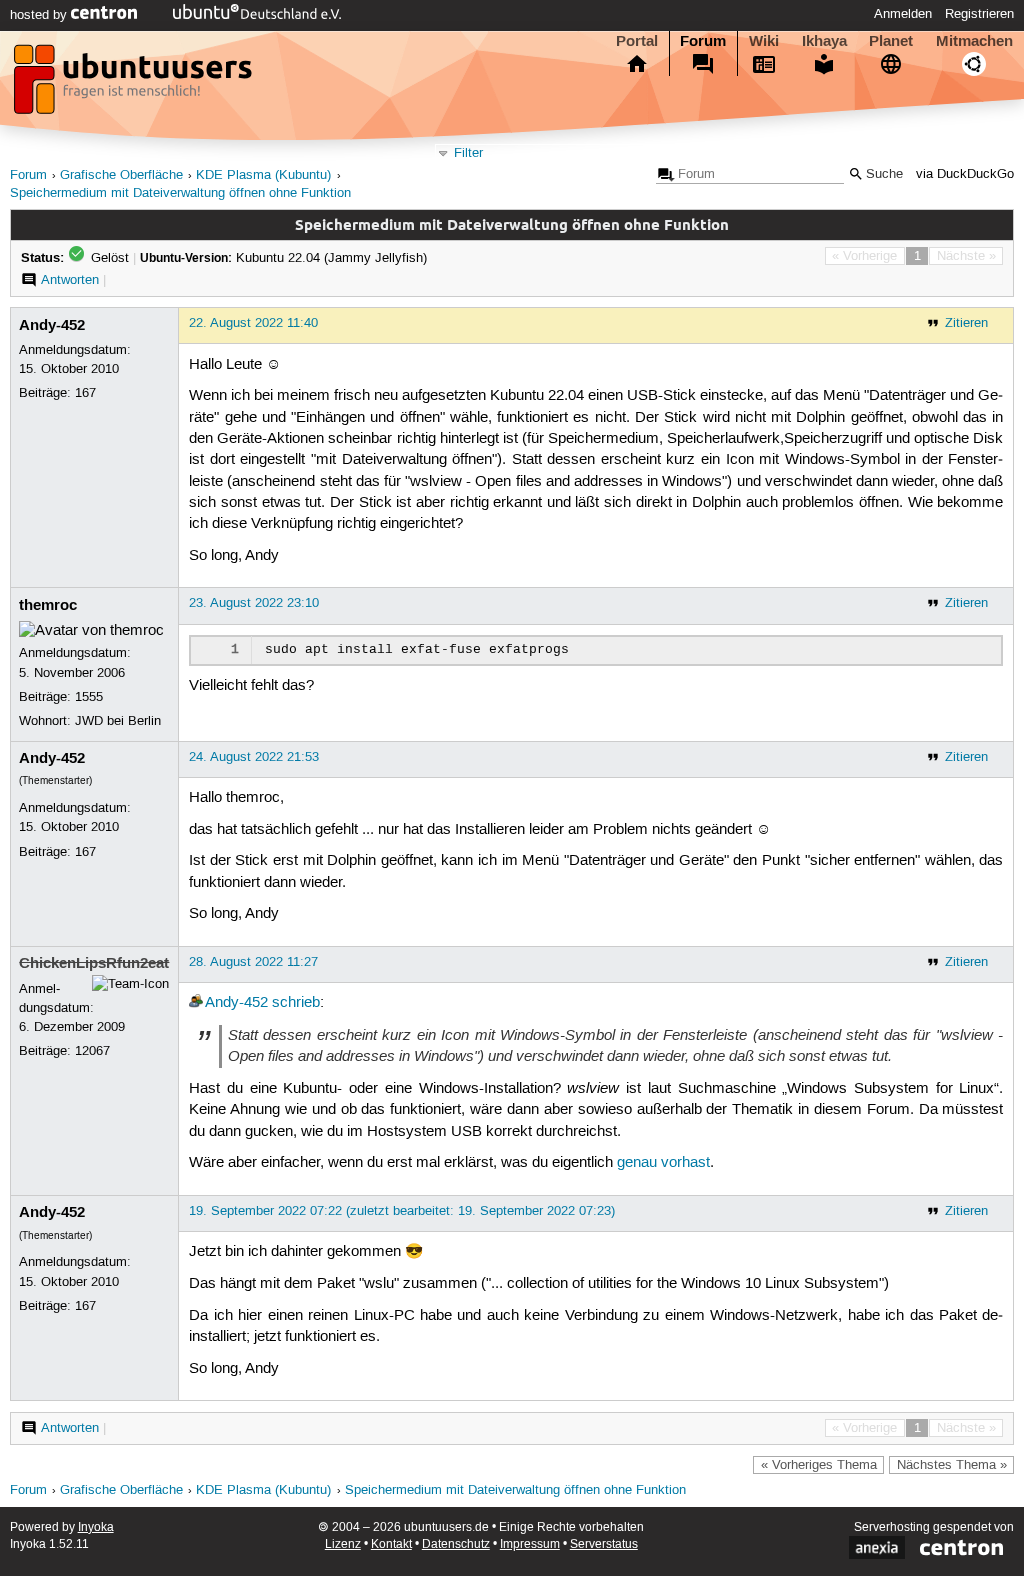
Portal (637, 41)
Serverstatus (604, 1544)
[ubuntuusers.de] (135, 85)
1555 (89, 697)
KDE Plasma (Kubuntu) (263, 175)
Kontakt (391, 1544)
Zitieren (966, 323)
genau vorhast (663, 1163)
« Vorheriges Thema (819, 1465)
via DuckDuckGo (965, 174)
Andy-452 (52, 325)
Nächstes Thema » (952, 1465)
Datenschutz (456, 1544)
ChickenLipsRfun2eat (94, 963)
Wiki (764, 41)
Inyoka (96, 1527)
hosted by (40, 15)
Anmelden (903, 14)
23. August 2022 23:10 (254, 603)
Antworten (70, 280)
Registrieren (979, 14)
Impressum (530, 1544)
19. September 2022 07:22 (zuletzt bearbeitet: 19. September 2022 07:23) (402, 1211)
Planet (891, 41)
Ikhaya (824, 41)
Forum (703, 41)
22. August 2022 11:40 (253, 323)
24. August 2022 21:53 (254, 757)
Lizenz (343, 1544)
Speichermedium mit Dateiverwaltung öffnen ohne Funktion (180, 193)
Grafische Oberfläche (121, 175)
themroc (48, 605)
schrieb (296, 1003)
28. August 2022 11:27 (253, 962)
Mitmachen (974, 41)
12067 (92, 1051)
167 (85, 393)
